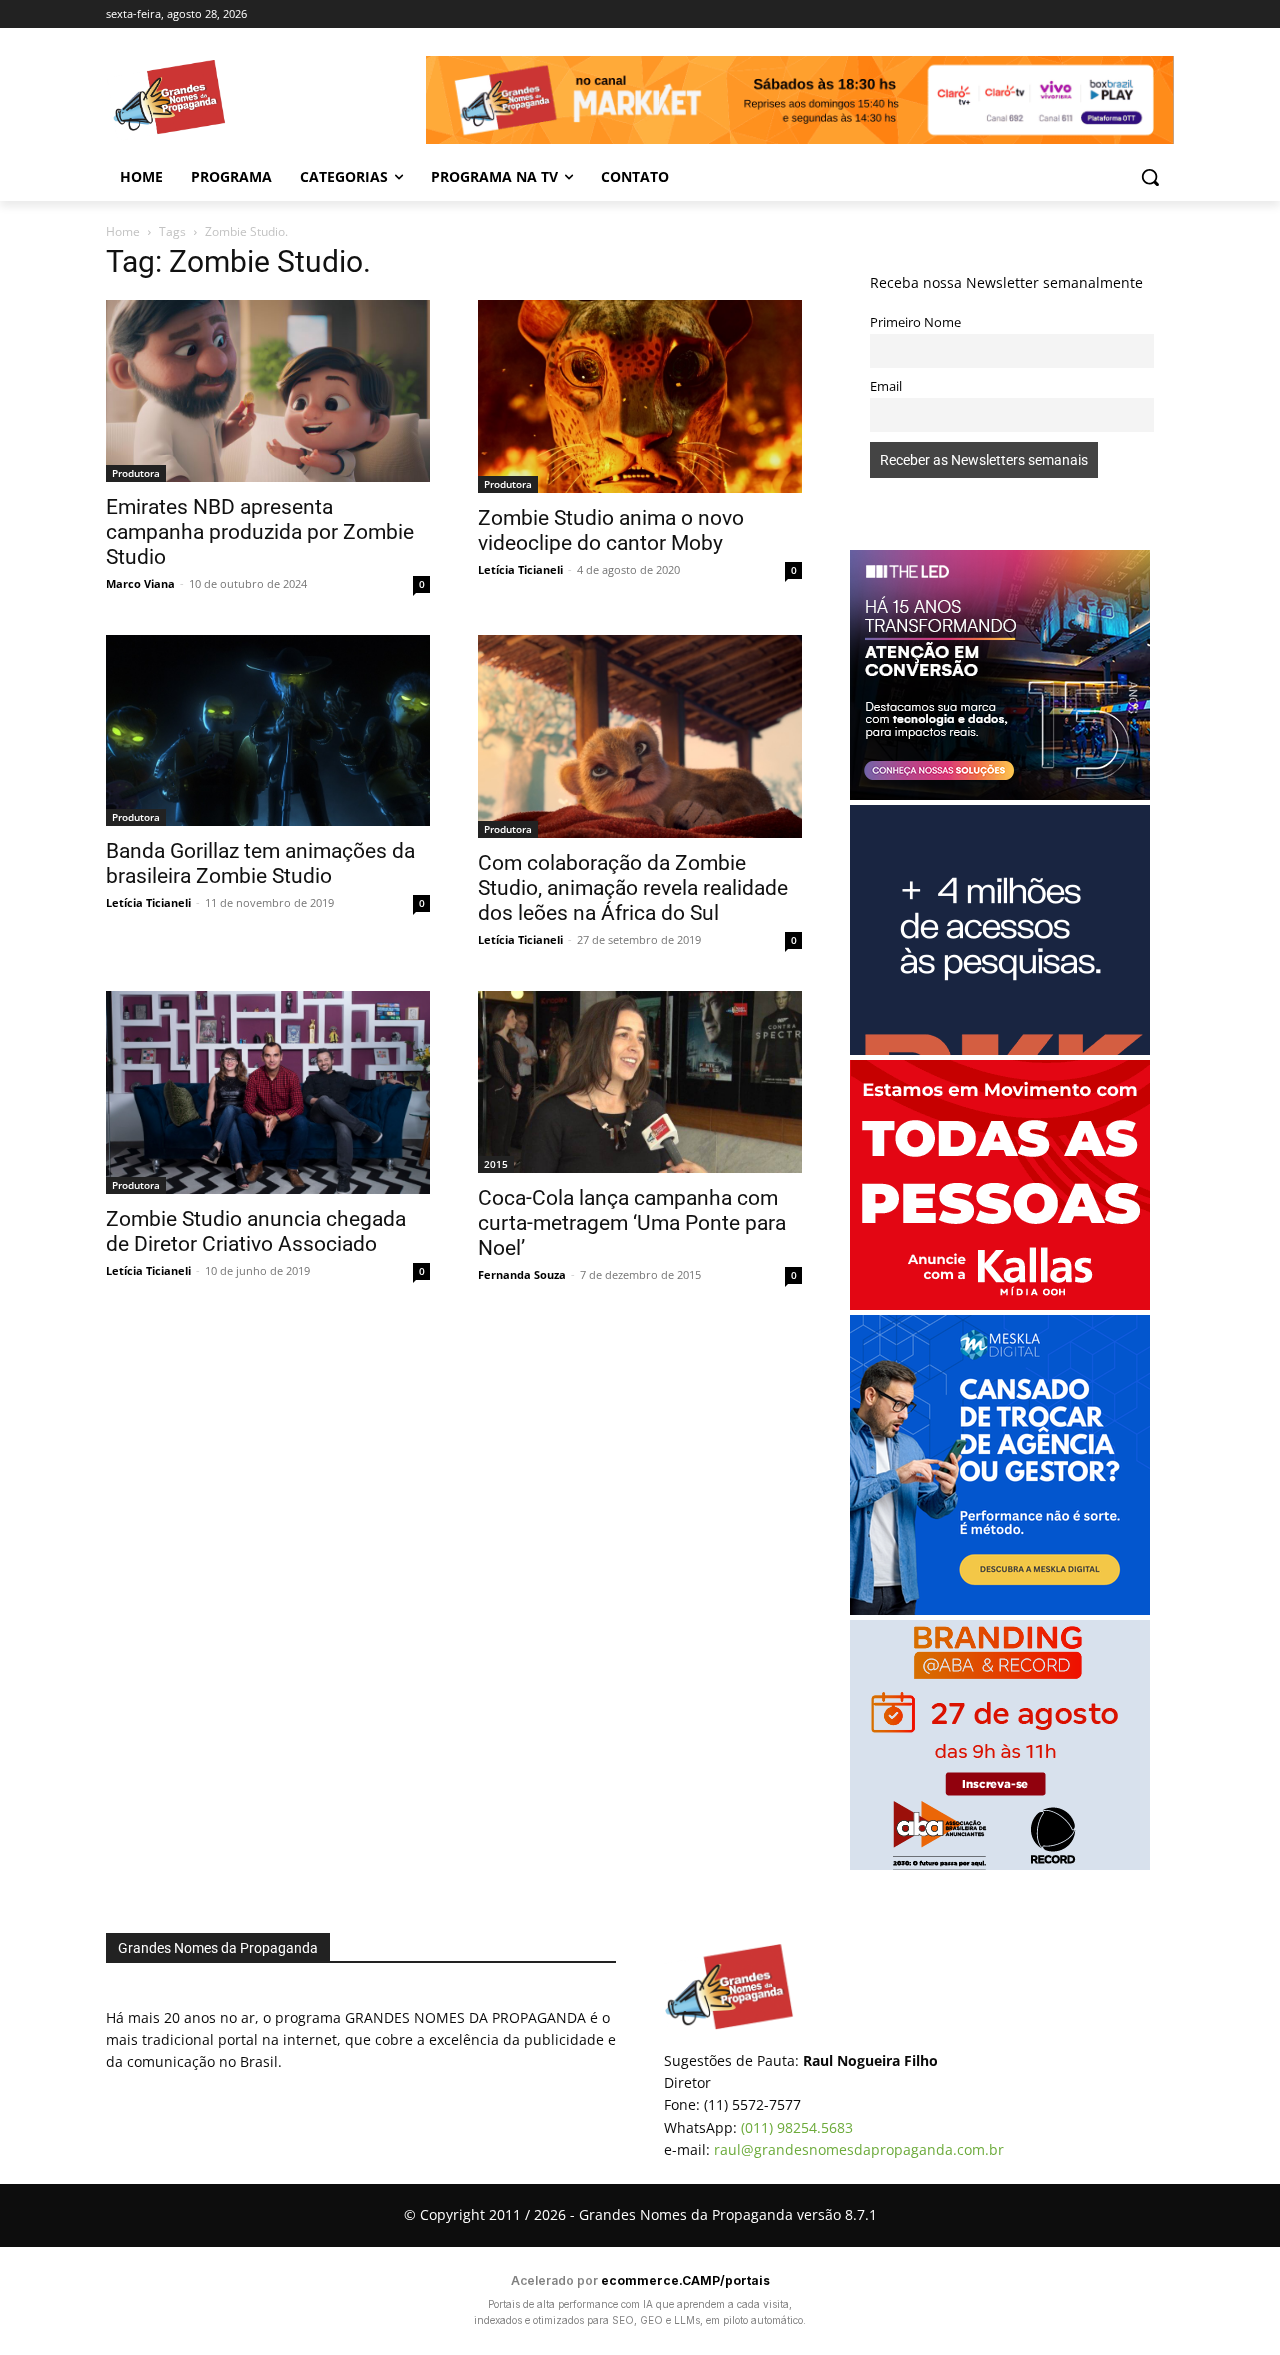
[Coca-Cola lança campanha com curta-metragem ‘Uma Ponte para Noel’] (640, 1082)
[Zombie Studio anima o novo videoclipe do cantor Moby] (640, 396)
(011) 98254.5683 (797, 2127)
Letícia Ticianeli (520, 569)
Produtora (136, 473)
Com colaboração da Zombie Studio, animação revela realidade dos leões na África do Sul (633, 888)
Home (123, 231)
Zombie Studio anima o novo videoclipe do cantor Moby (611, 530)
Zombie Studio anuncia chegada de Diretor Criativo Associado (256, 1231)
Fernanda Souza (522, 1274)
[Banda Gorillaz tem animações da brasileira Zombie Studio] (268, 730)
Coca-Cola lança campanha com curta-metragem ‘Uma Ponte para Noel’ (632, 1223)
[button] (1150, 177)
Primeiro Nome (915, 322)
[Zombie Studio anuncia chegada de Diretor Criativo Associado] (268, 1092)
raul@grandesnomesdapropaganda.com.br (859, 2149)
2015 (496, 1164)
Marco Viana (140, 583)
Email (886, 386)
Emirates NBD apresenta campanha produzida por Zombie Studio (260, 532)
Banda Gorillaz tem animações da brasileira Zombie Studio (260, 863)
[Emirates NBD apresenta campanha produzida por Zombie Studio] (268, 391)
